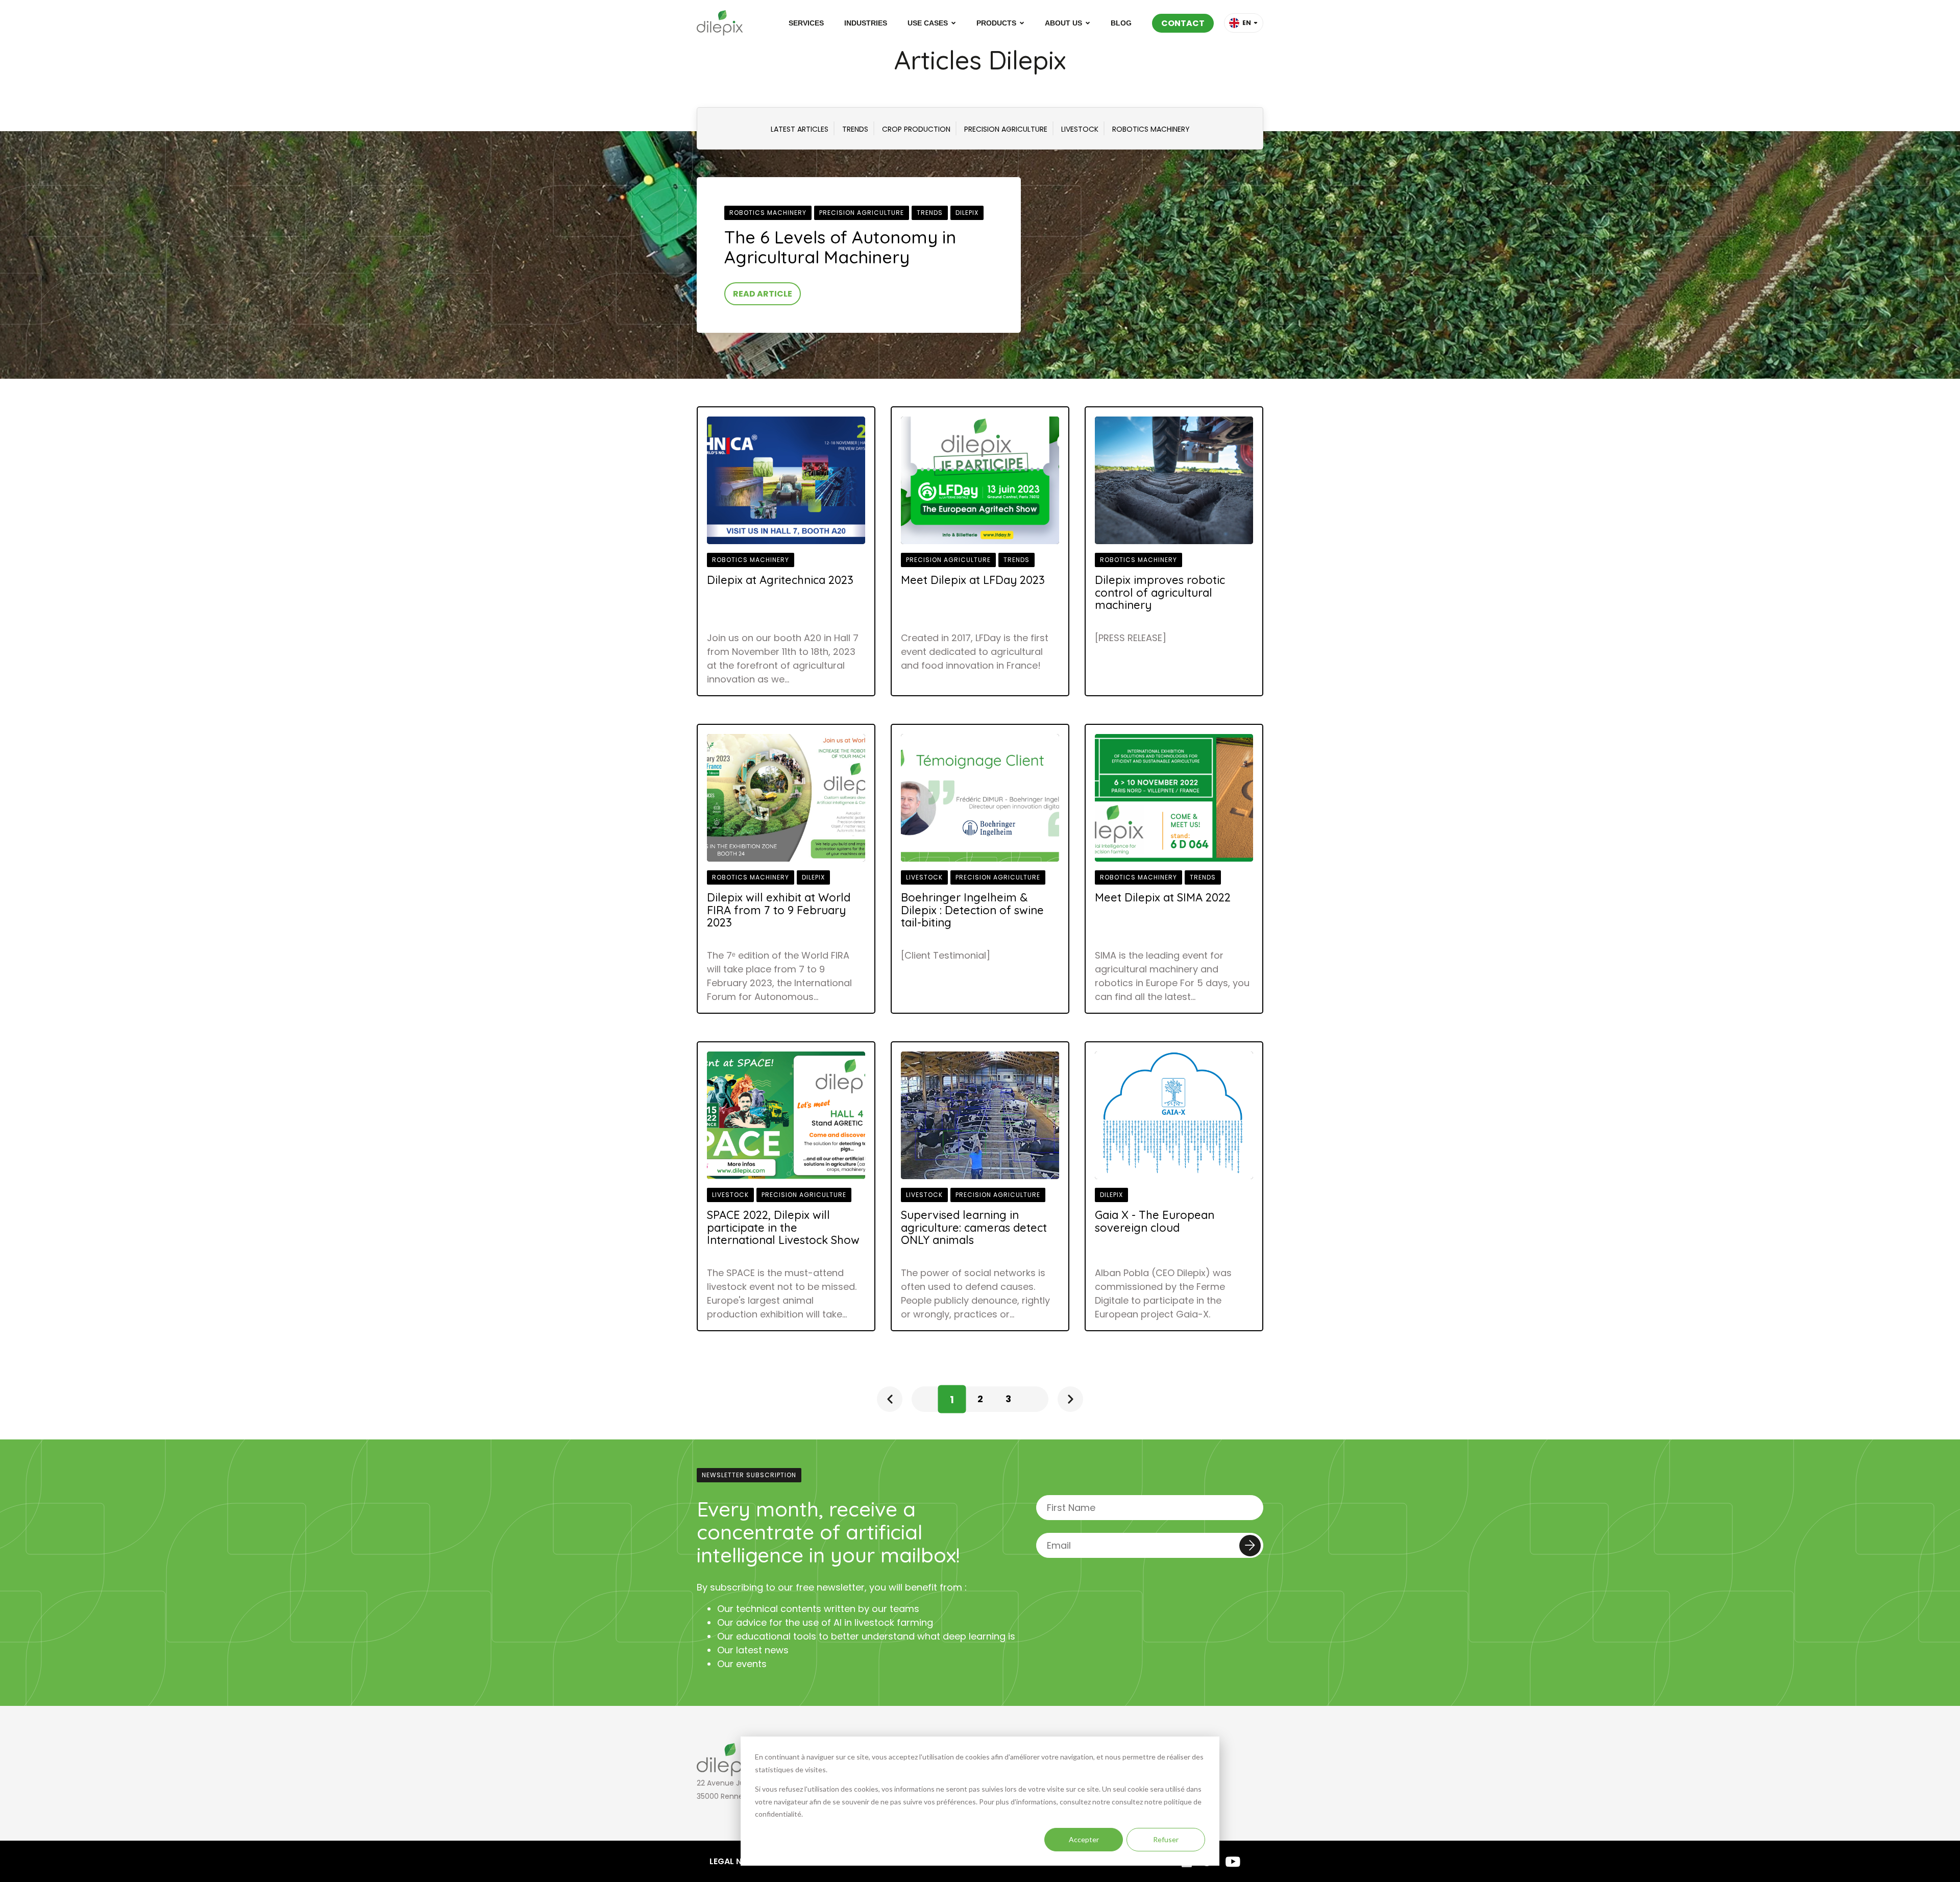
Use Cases (928, 23)
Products (996, 23)
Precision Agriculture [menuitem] (1006, 129)
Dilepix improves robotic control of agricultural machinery (1160, 593)
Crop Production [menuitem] (916, 129)
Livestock (924, 877)
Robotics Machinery (768, 213)
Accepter (1084, 1839)
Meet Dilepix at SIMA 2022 (1163, 897)
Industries (866, 23)
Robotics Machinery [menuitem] (1151, 129)
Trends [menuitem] (855, 129)
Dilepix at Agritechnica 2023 (780, 580)
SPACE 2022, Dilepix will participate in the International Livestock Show (783, 1228)
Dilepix (967, 213)
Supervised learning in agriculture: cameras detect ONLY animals (974, 1228)
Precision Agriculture (862, 213)
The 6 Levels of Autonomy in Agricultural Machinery (840, 247)
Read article (763, 294)
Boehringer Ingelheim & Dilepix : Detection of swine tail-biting (972, 910)
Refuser (1166, 1839)
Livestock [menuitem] (1080, 129)
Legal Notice (738, 1861)
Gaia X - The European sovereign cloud (1155, 1221)
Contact (1183, 23)
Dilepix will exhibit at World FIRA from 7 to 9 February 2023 (779, 910)
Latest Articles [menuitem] (800, 129)
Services (806, 23)
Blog (1121, 23)
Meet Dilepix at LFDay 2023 (973, 580)
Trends (930, 213)
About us (1063, 23)
